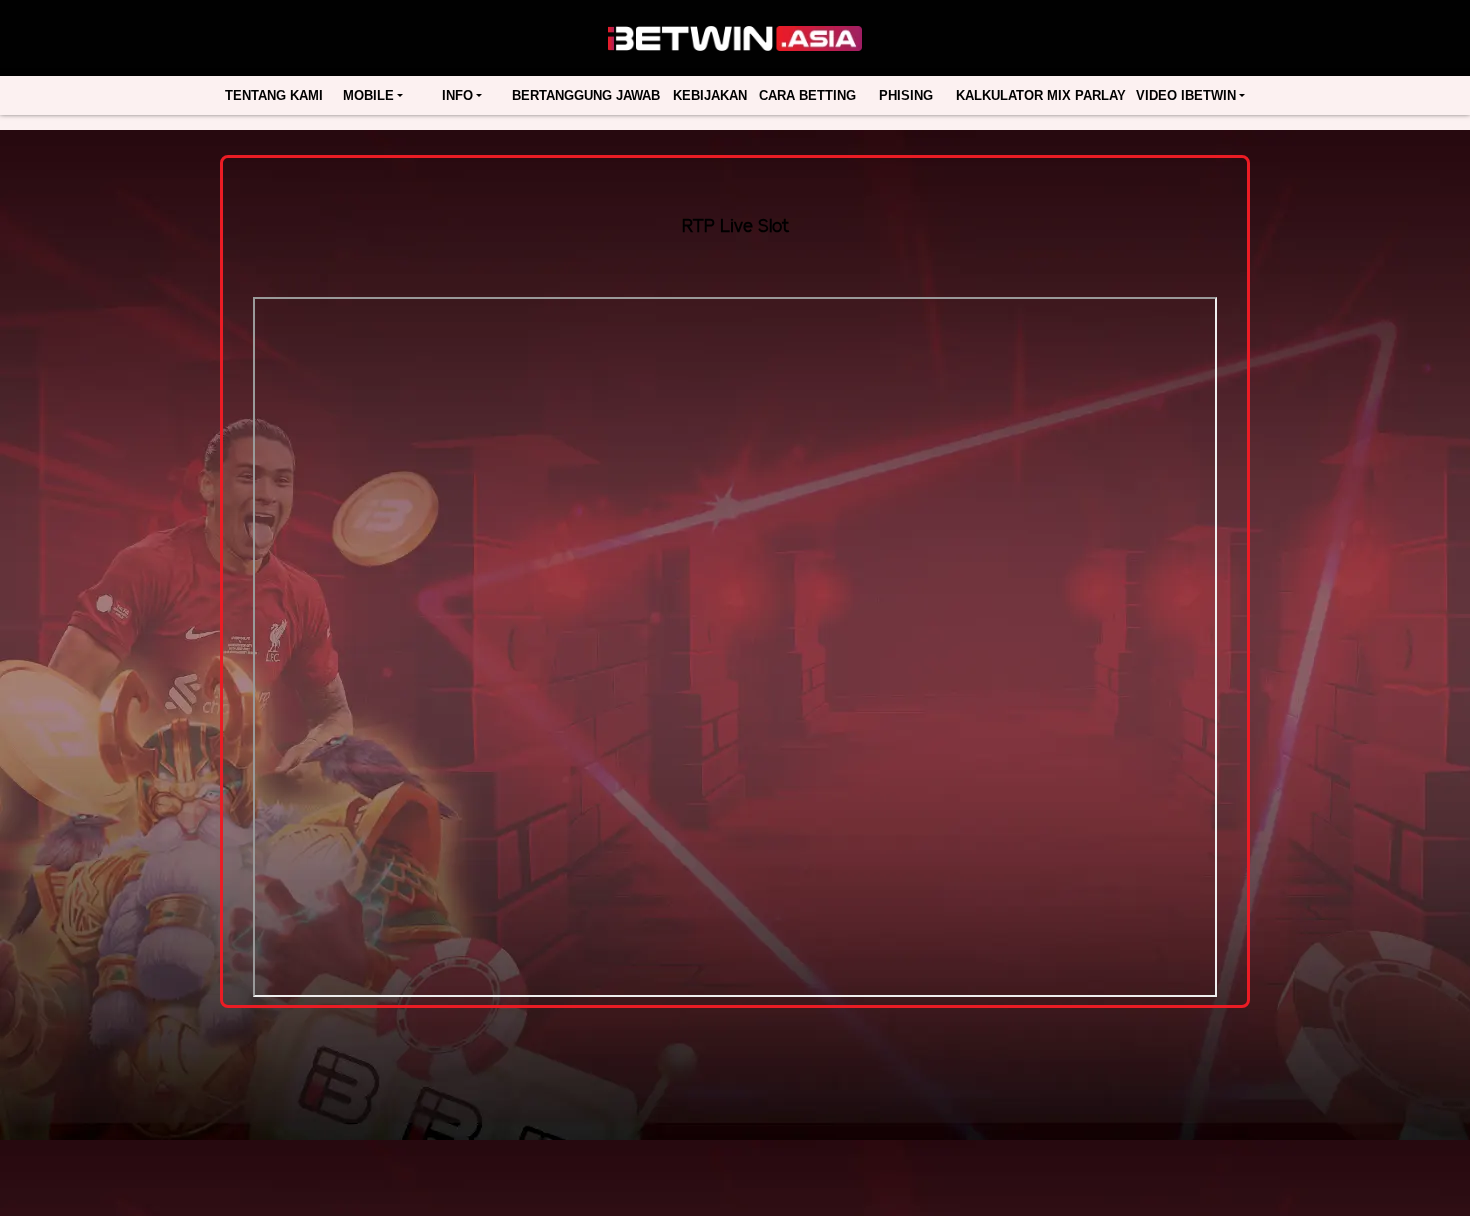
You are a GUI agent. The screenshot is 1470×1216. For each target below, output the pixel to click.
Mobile (368, 95)
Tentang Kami (274, 95)
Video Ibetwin (1186, 95)
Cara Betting (807, 95)
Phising (906, 95)
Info (457, 95)
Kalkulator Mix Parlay (1041, 95)
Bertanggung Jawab (586, 95)
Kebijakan (710, 95)
